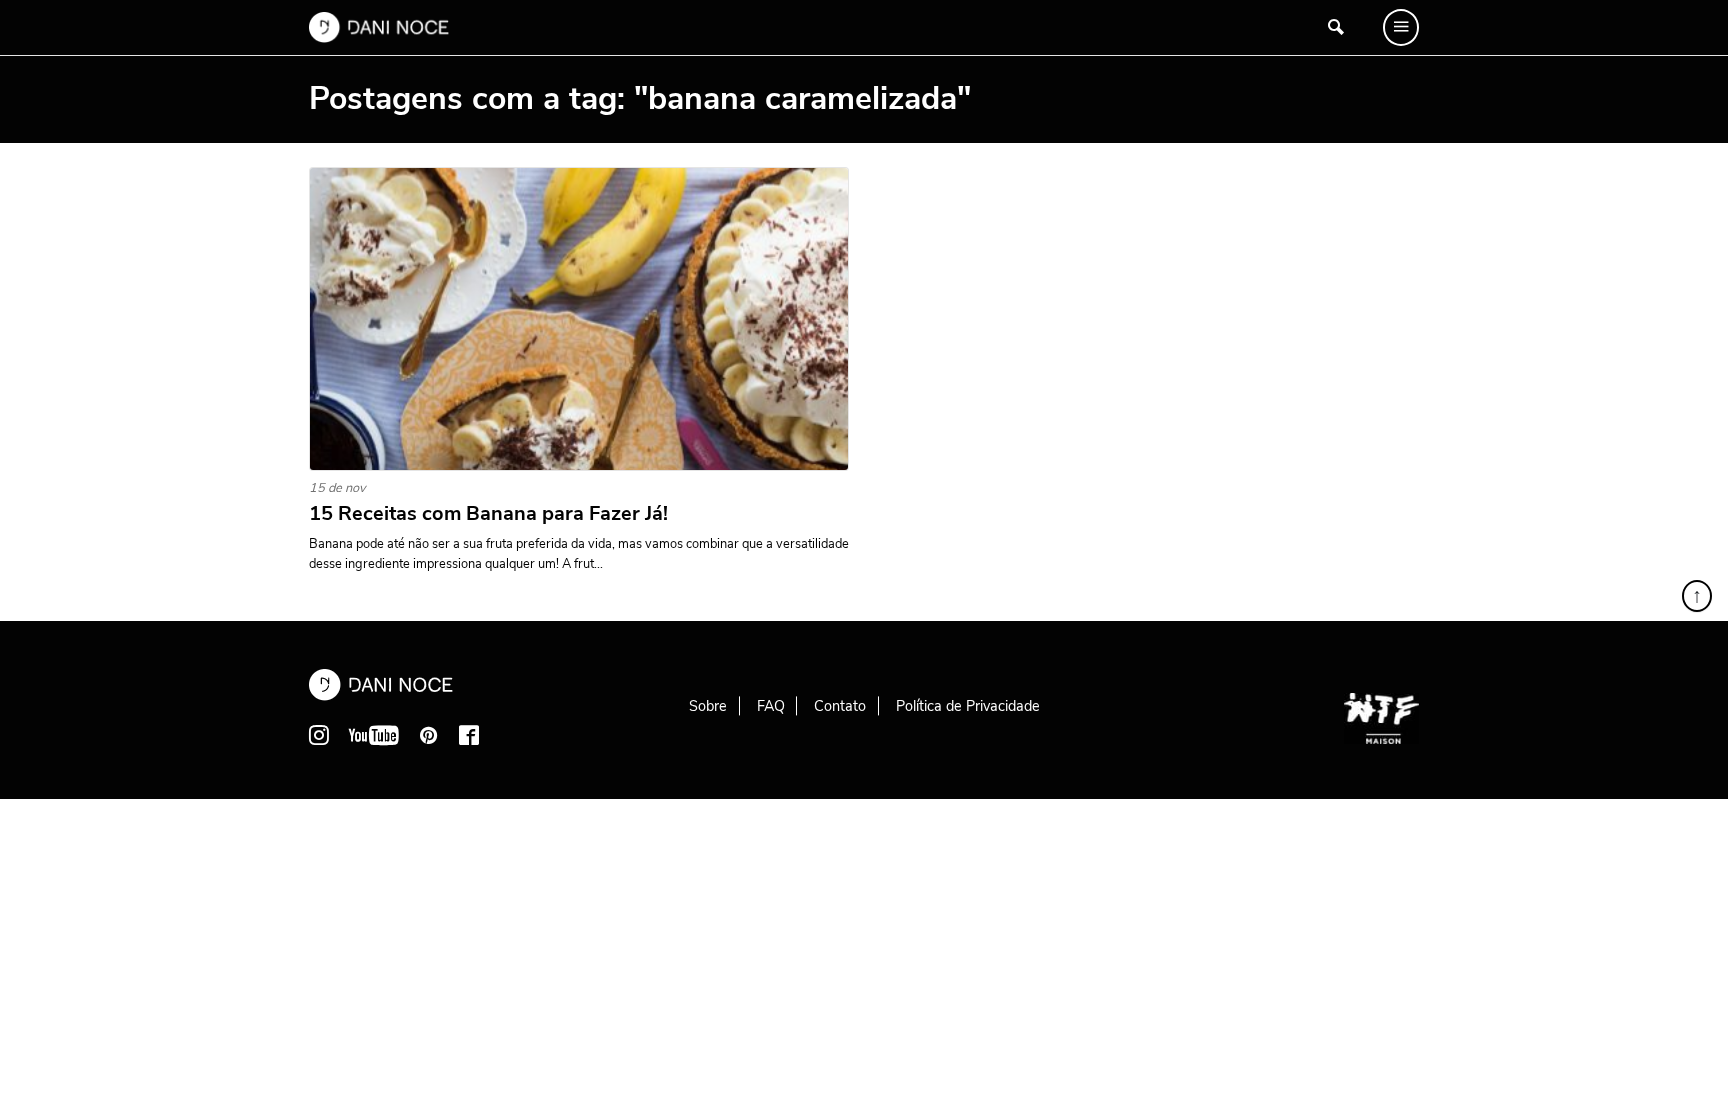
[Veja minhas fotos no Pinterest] (429, 735)
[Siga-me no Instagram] (319, 735)
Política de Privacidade (968, 706)
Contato (840, 706)
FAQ (771, 706)
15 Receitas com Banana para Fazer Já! (488, 514)
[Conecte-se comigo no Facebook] (469, 735)
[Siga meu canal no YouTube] (374, 735)
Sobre (708, 706)
